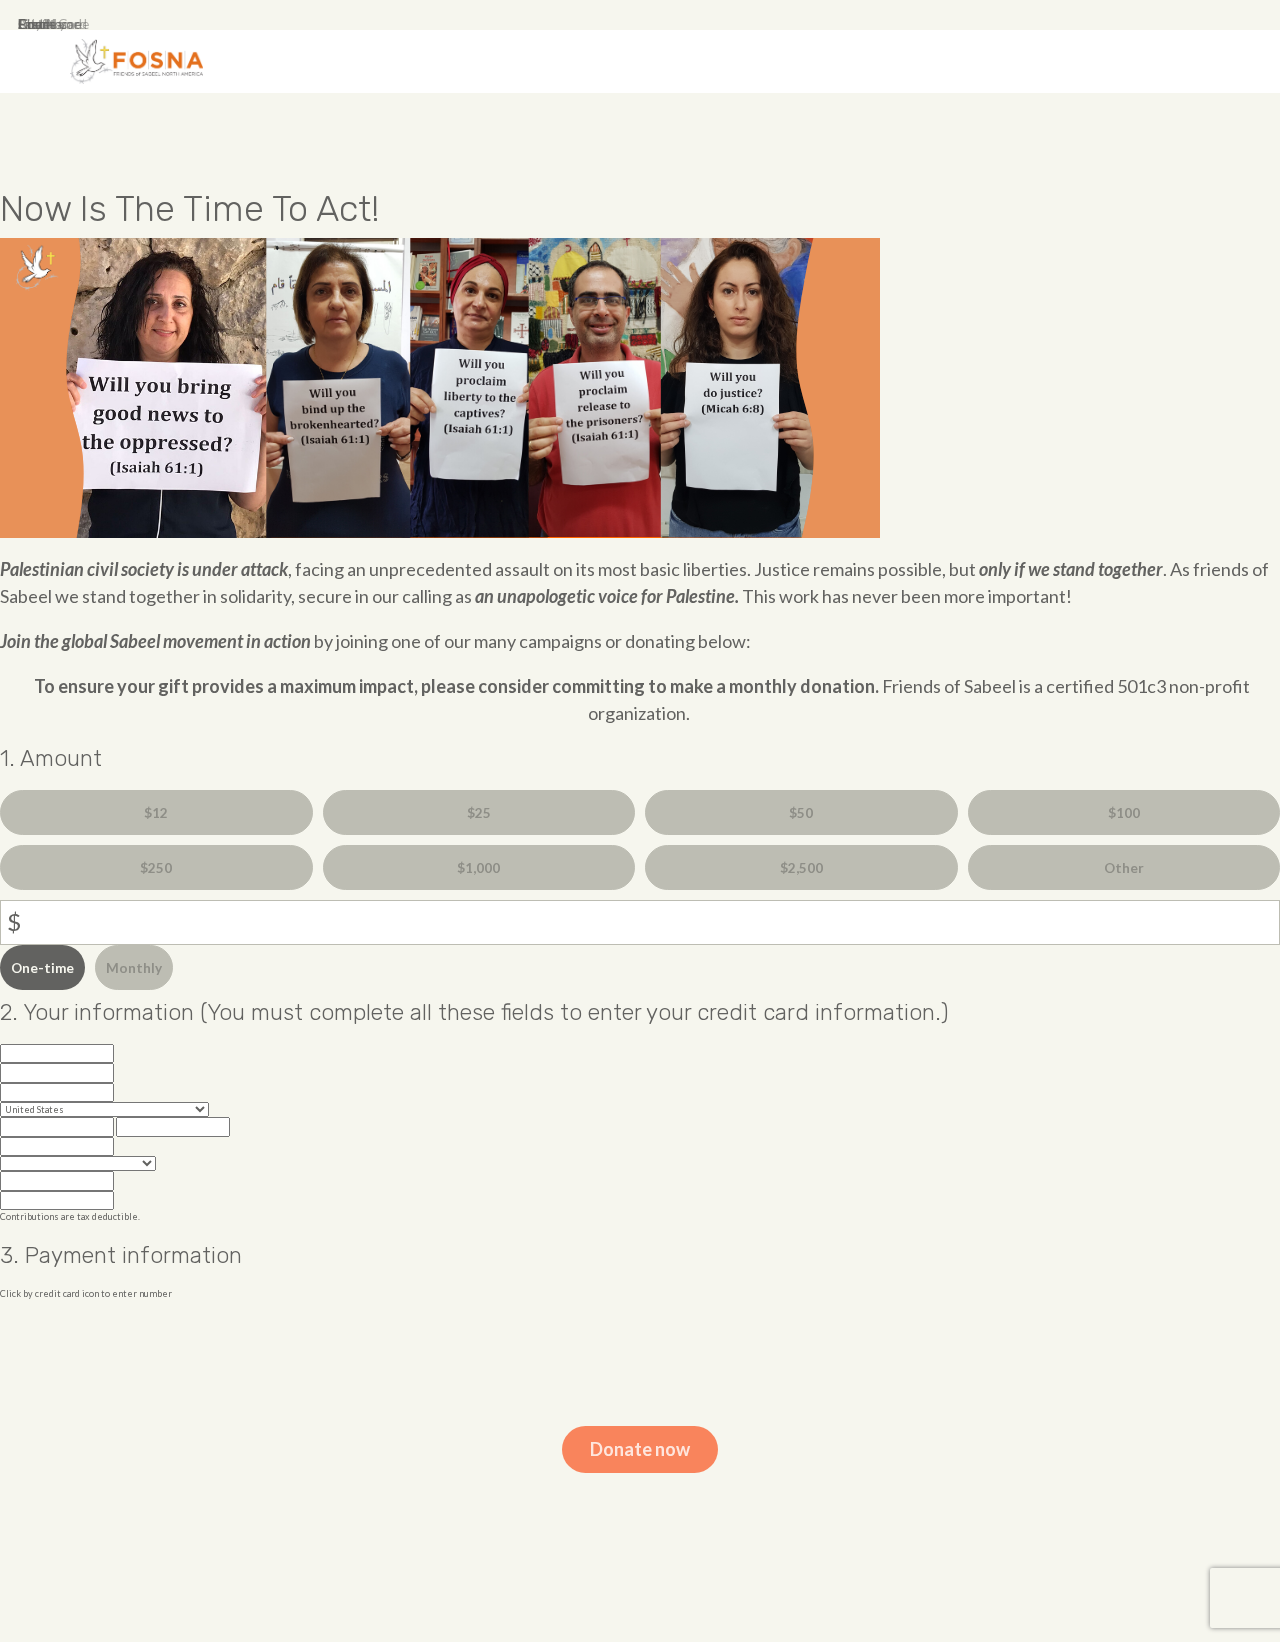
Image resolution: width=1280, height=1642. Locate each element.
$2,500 (801, 868)
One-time (42, 968)
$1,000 (478, 868)
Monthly (134, 968)
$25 (479, 813)
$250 (156, 868)
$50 (801, 813)
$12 (156, 813)
